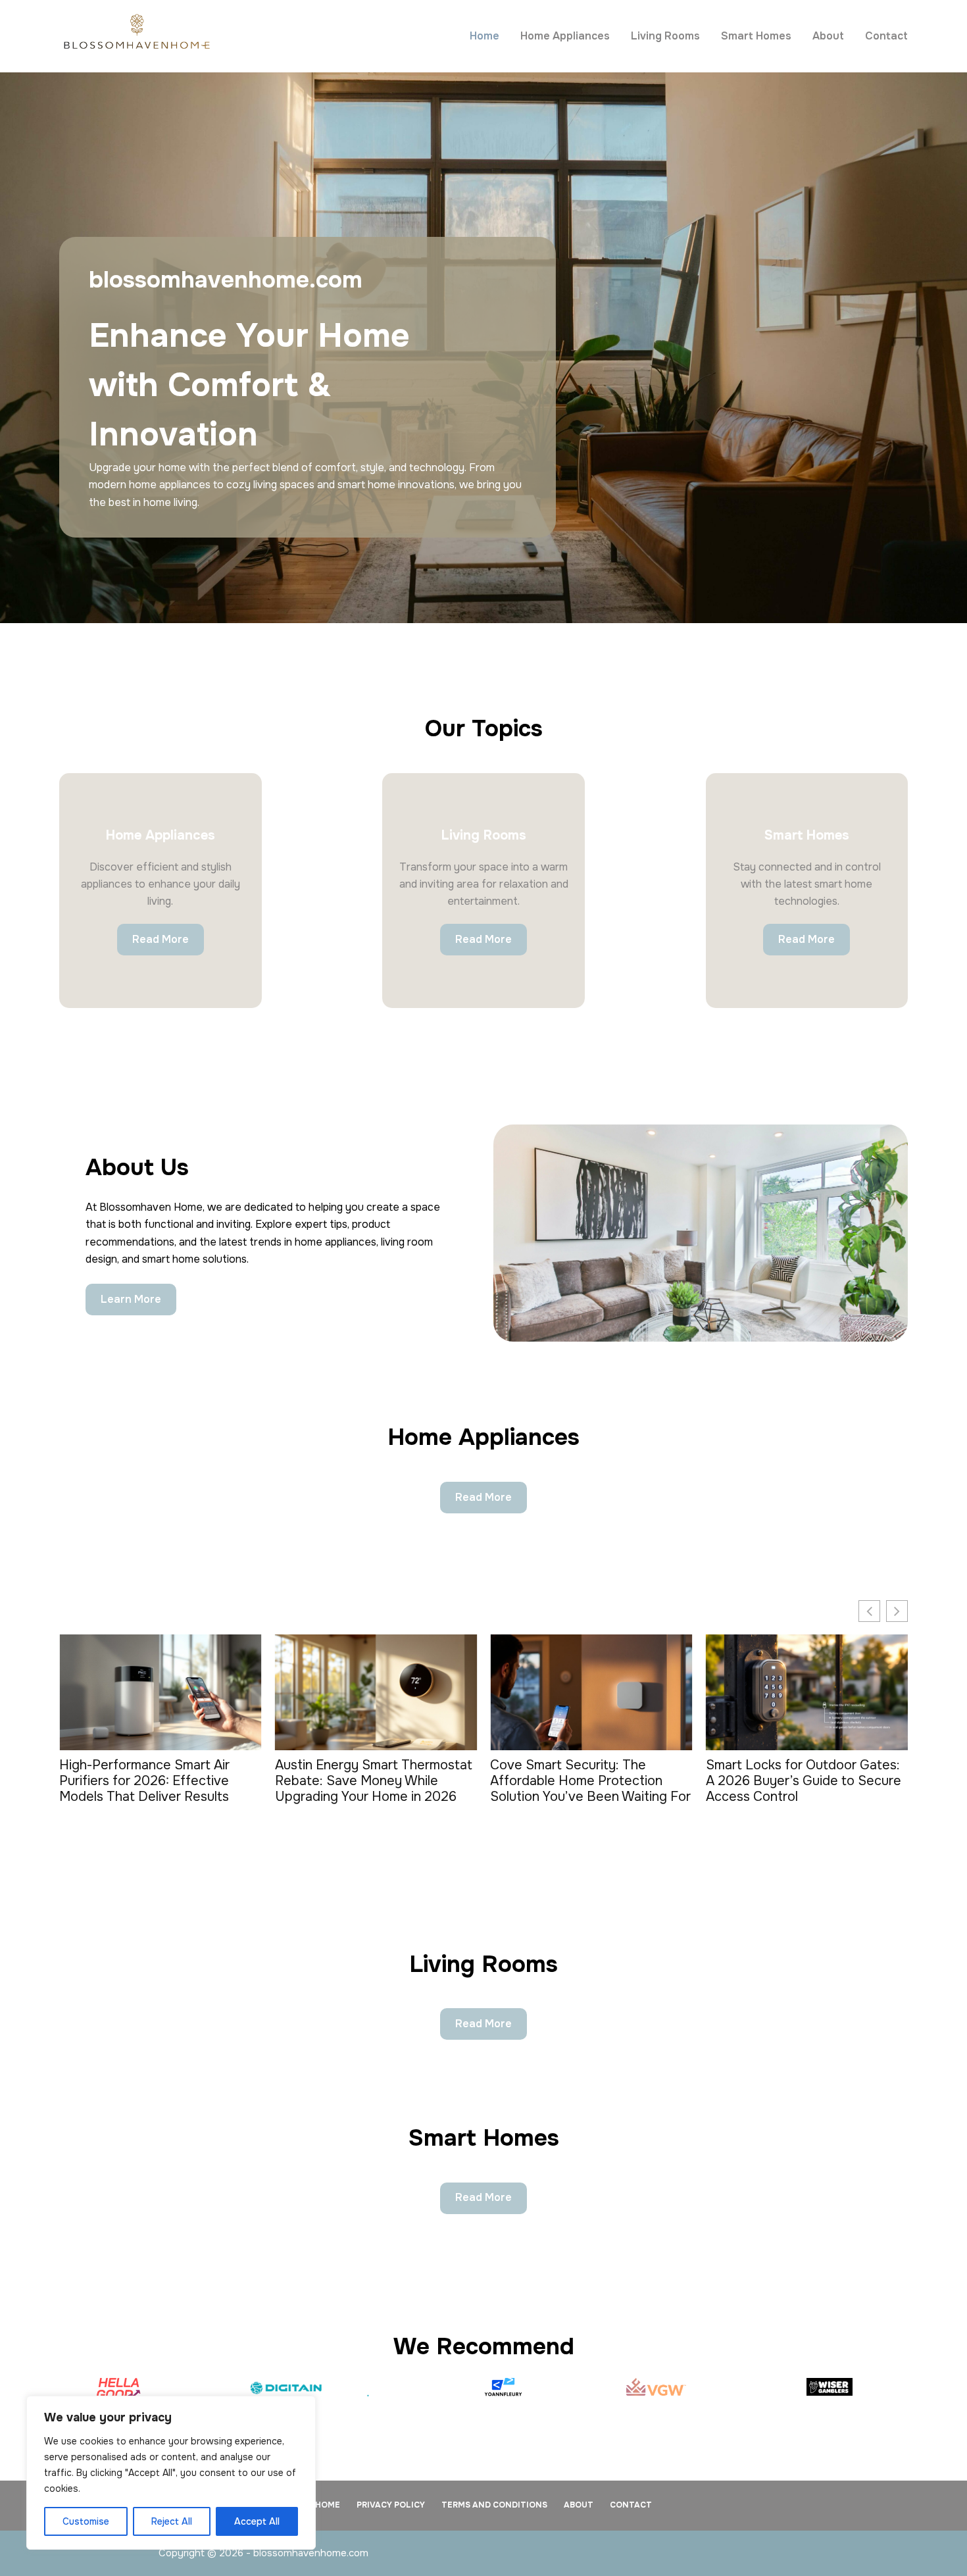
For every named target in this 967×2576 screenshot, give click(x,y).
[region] (171, 2473)
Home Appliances (565, 36)
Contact (886, 36)
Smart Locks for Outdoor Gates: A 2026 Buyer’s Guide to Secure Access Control (804, 1781)
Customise (86, 2521)
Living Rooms (665, 36)
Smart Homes (756, 36)
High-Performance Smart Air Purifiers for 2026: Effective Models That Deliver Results (144, 1781)
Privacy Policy (391, 2505)
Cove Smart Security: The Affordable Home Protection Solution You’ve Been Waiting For (590, 1781)
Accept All (257, 2521)
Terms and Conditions (494, 2505)
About (828, 36)
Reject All (172, 2521)
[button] (897, 1611)
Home (484, 36)
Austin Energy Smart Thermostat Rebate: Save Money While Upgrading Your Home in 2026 (374, 1781)
